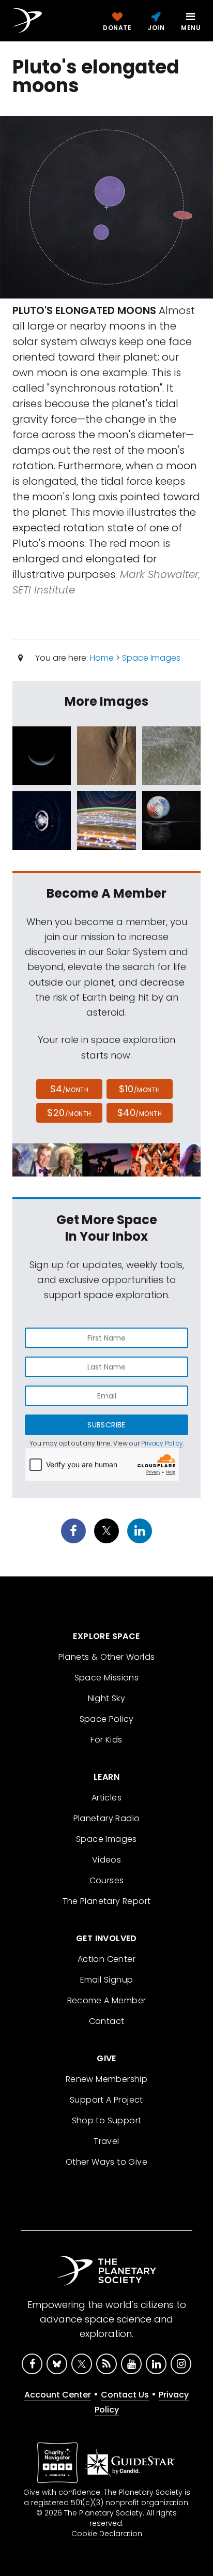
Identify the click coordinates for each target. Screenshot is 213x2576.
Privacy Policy (162, 1443)
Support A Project (106, 2100)
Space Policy (107, 1719)
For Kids (106, 1740)
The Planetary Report (107, 1901)
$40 (140, 1113)
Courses (107, 1880)
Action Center (106, 1959)
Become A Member (107, 2000)
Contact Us (125, 2395)
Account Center (58, 2395)
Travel (106, 2141)
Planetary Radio (107, 1818)
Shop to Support (107, 2120)
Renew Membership (106, 2079)
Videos (106, 1860)
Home (102, 658)
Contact (107, 2021)
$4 (70, 1089)
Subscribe (106, 1425)
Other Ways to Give (106, 2162)
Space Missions (107, 1678)
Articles (106, 1798)
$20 (69, 1113)
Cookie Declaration (107, 2534)
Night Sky (107, 1698)
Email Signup (107, 1980)
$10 (139, 1089)
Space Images (151, 658)
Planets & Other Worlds (107, 1657)
